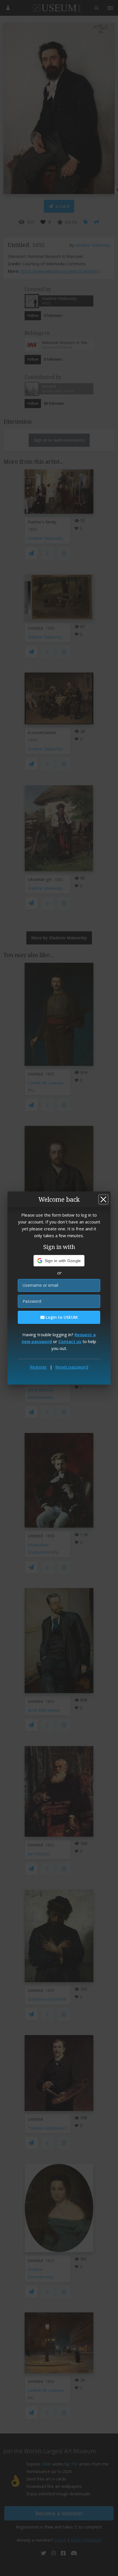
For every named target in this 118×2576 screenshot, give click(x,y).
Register (38, 1367)
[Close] (103, 1199)
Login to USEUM (61, 1317)
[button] (59, 1261)
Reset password (72, 1367)
